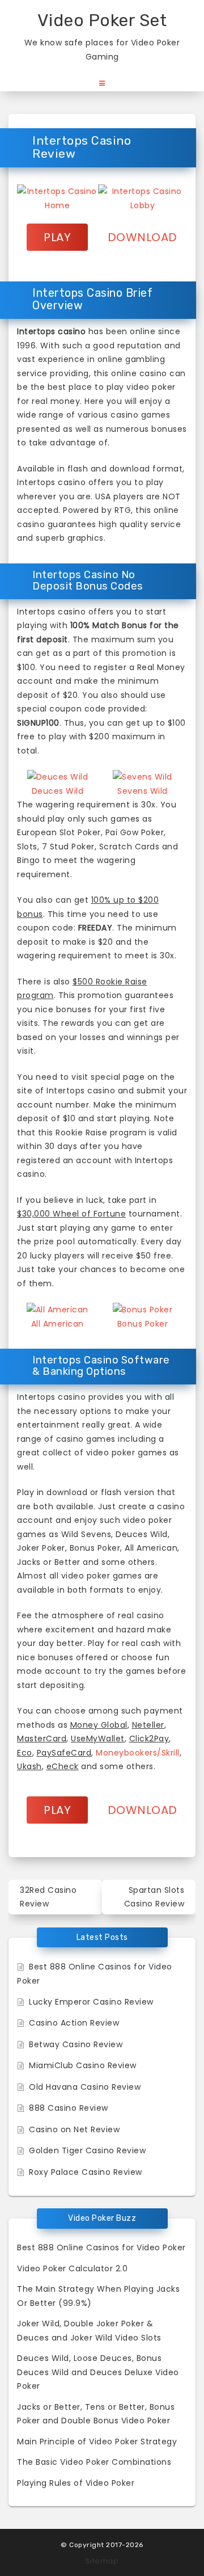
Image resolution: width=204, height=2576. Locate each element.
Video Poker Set (102, 20)
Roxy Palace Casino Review (86, 2172)
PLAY (57, 237)
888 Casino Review (69, 2108)
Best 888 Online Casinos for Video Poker (101, 2247)
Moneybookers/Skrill (138, 1753)
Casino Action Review (74, 2023)
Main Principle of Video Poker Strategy (97, 2442)
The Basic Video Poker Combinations (94, 2462)
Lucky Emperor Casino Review (91, 2002)
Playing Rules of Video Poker (76, 2483)
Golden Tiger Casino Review (87, 2150)
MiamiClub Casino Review (83, 2065)
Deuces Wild (58, 791)
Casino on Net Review (74, 2129)
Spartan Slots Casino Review (154, 1897)
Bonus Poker (143, 1324)
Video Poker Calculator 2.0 (72, 2268)
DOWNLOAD (143, 237)
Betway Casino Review (76, 2044)
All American (58, 1324)
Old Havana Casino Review (85, 2087)
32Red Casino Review (48, 1897)
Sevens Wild (143, 791)
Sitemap (102, 2561)
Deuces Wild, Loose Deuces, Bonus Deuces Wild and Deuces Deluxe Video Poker (98, 2372)
